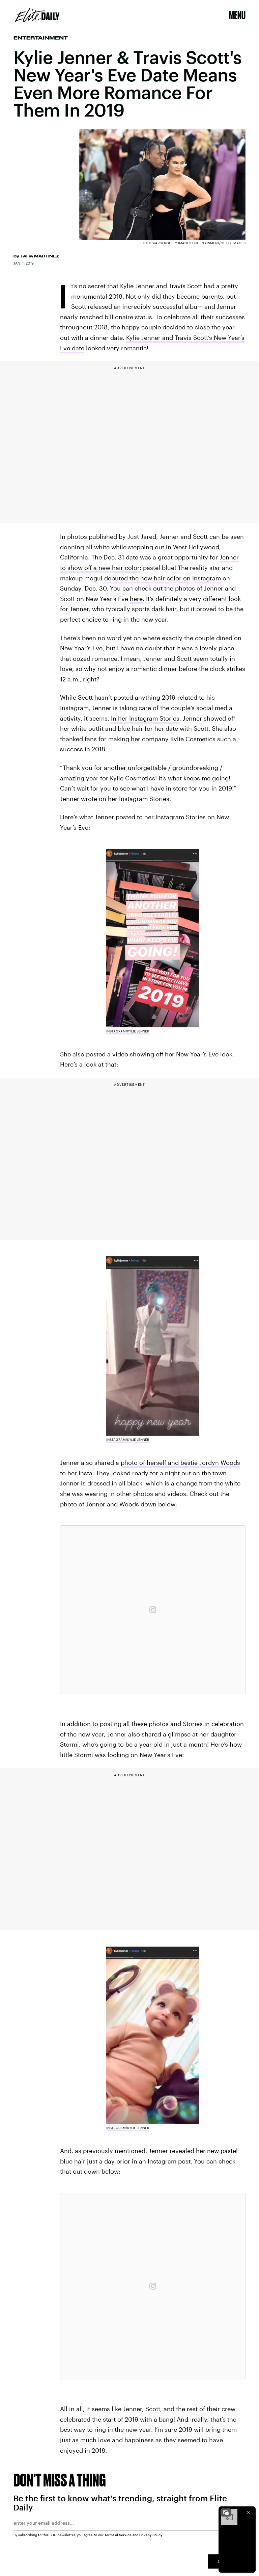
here (136, 599)
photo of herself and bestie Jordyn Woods (180, 1462)
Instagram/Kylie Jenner (128, 1031)
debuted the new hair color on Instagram (163, 578)
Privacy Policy (151, 2535)
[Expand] (226, 2512)
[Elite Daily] (37, 15)
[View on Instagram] (153, 1610)
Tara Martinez (40, 256)
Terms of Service (118, 2535)
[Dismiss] (248, 2512)
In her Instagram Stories (145, 718)
